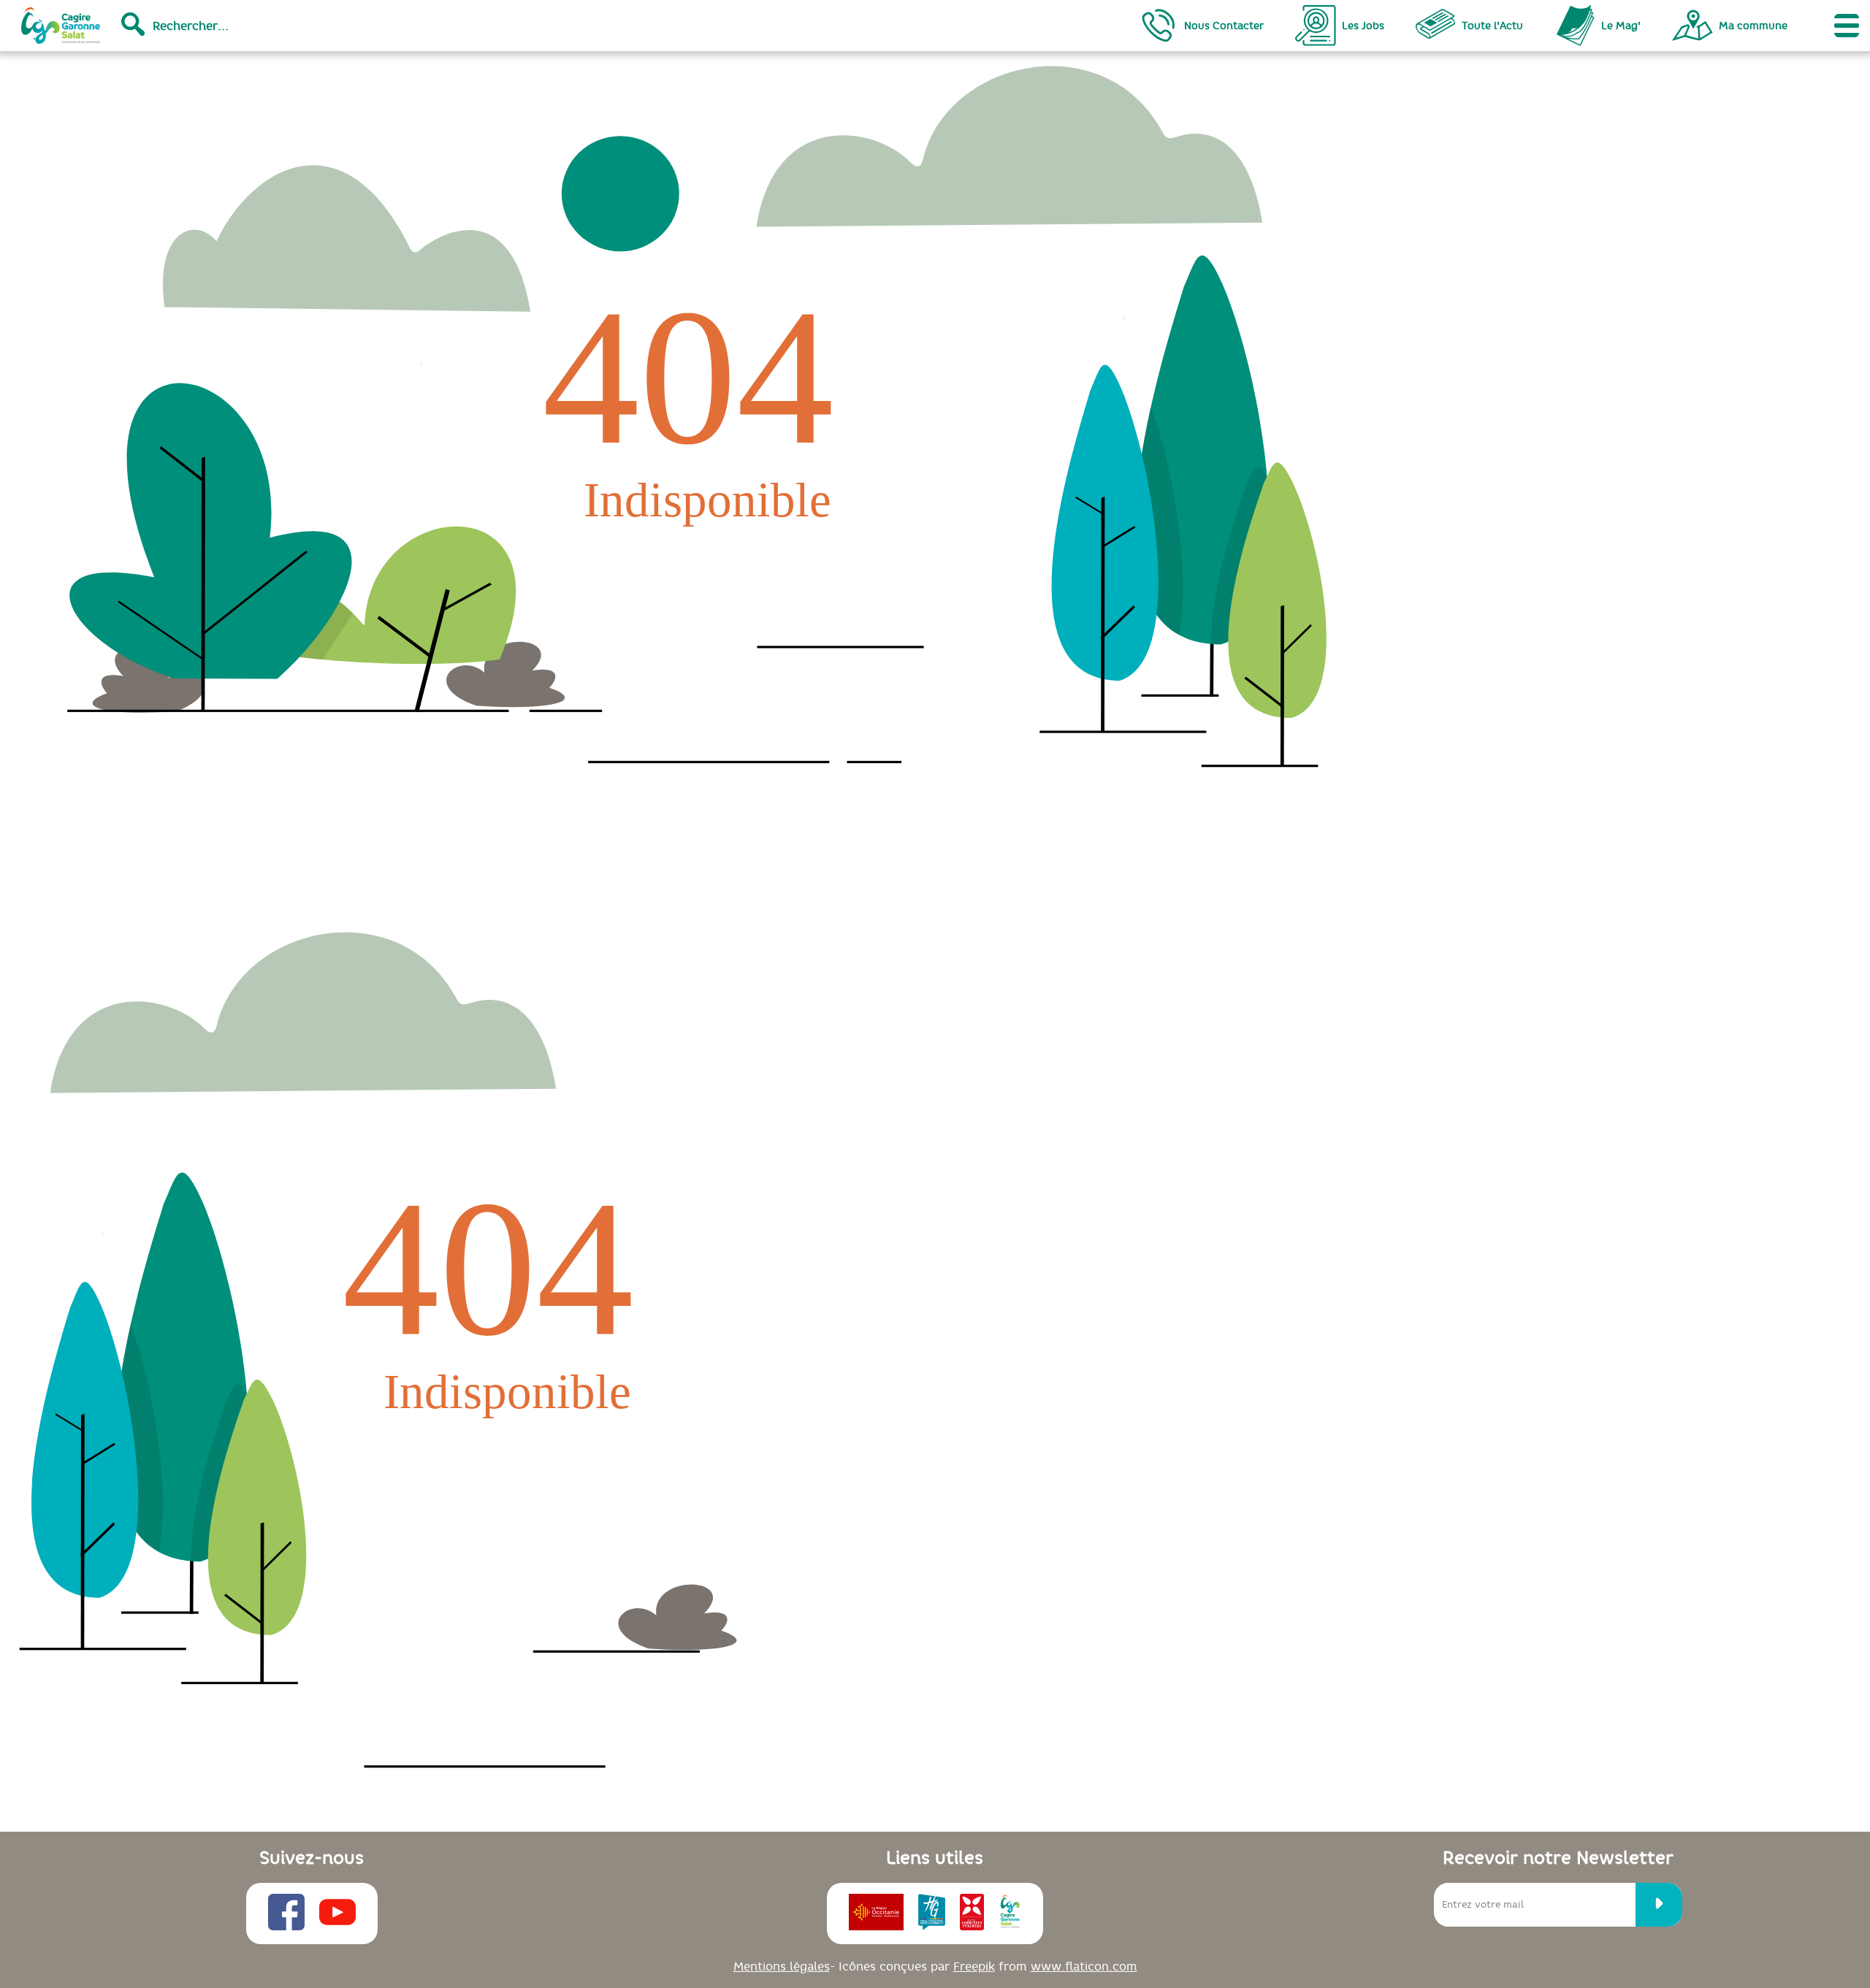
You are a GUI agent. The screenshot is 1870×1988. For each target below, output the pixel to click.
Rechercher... (191, 26)
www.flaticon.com (1084, 1966)
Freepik (974, 1966)
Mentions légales (782, 1966)
